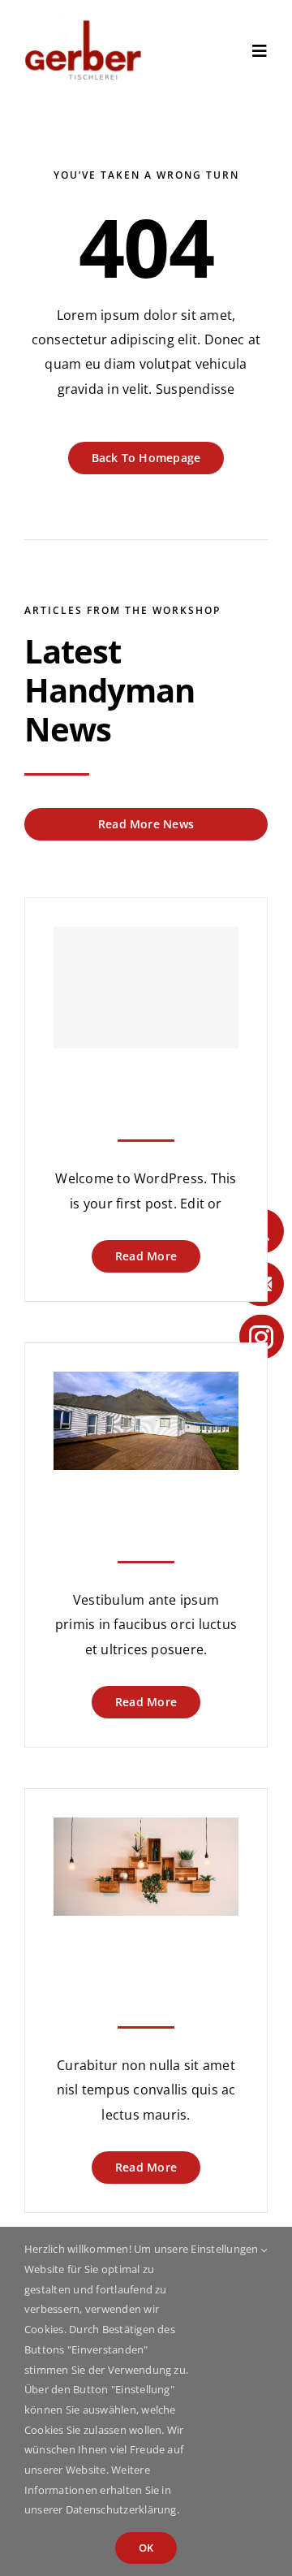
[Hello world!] (146, 988)
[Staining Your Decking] (146, 1384)
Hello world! (146, 1082)
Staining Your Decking (146, 1504)
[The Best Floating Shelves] (146, 1830)
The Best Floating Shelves (146, 1959)
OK (146, 2548)
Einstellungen (225, 2249)
